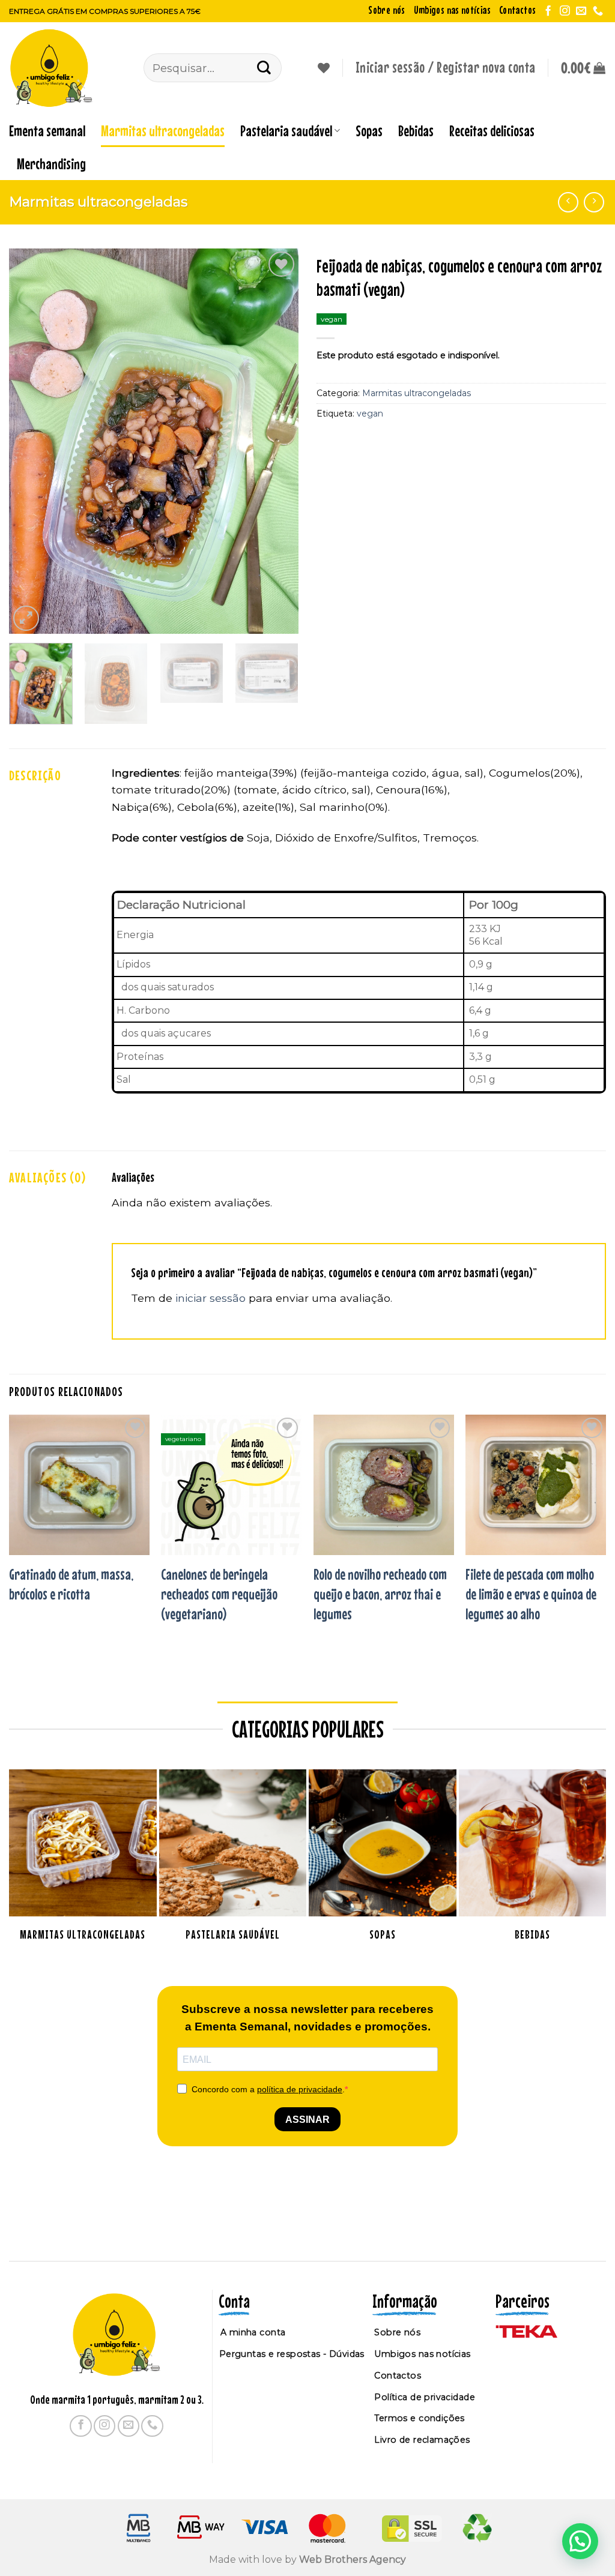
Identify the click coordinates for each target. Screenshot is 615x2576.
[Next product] (568, 202)
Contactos (517, 10)
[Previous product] (594, 202)
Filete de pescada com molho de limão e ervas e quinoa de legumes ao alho (531, 1594)
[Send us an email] (581, 11)
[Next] (277, 441)
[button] (583, 68)
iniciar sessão (211, 1298)
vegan (370, 414)
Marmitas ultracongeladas (163, 131)
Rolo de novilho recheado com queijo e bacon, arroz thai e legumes (380, 1594)
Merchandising (51, 164)
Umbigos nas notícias (452, 10)
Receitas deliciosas (492, 131)
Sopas (369, 131)
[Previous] (30, 441)
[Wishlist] (324, 68)
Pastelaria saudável (286, 131)
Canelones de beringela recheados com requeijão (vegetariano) (219, 1594)
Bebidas (416, 131)
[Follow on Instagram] (565, 11)
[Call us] (598, 11)
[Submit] (264, 68)
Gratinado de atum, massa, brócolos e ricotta (71, 1584)
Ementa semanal (47, 131)
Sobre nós (386, 10)
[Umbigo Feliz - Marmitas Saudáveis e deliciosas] (67, 68)
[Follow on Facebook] (548, 11)
